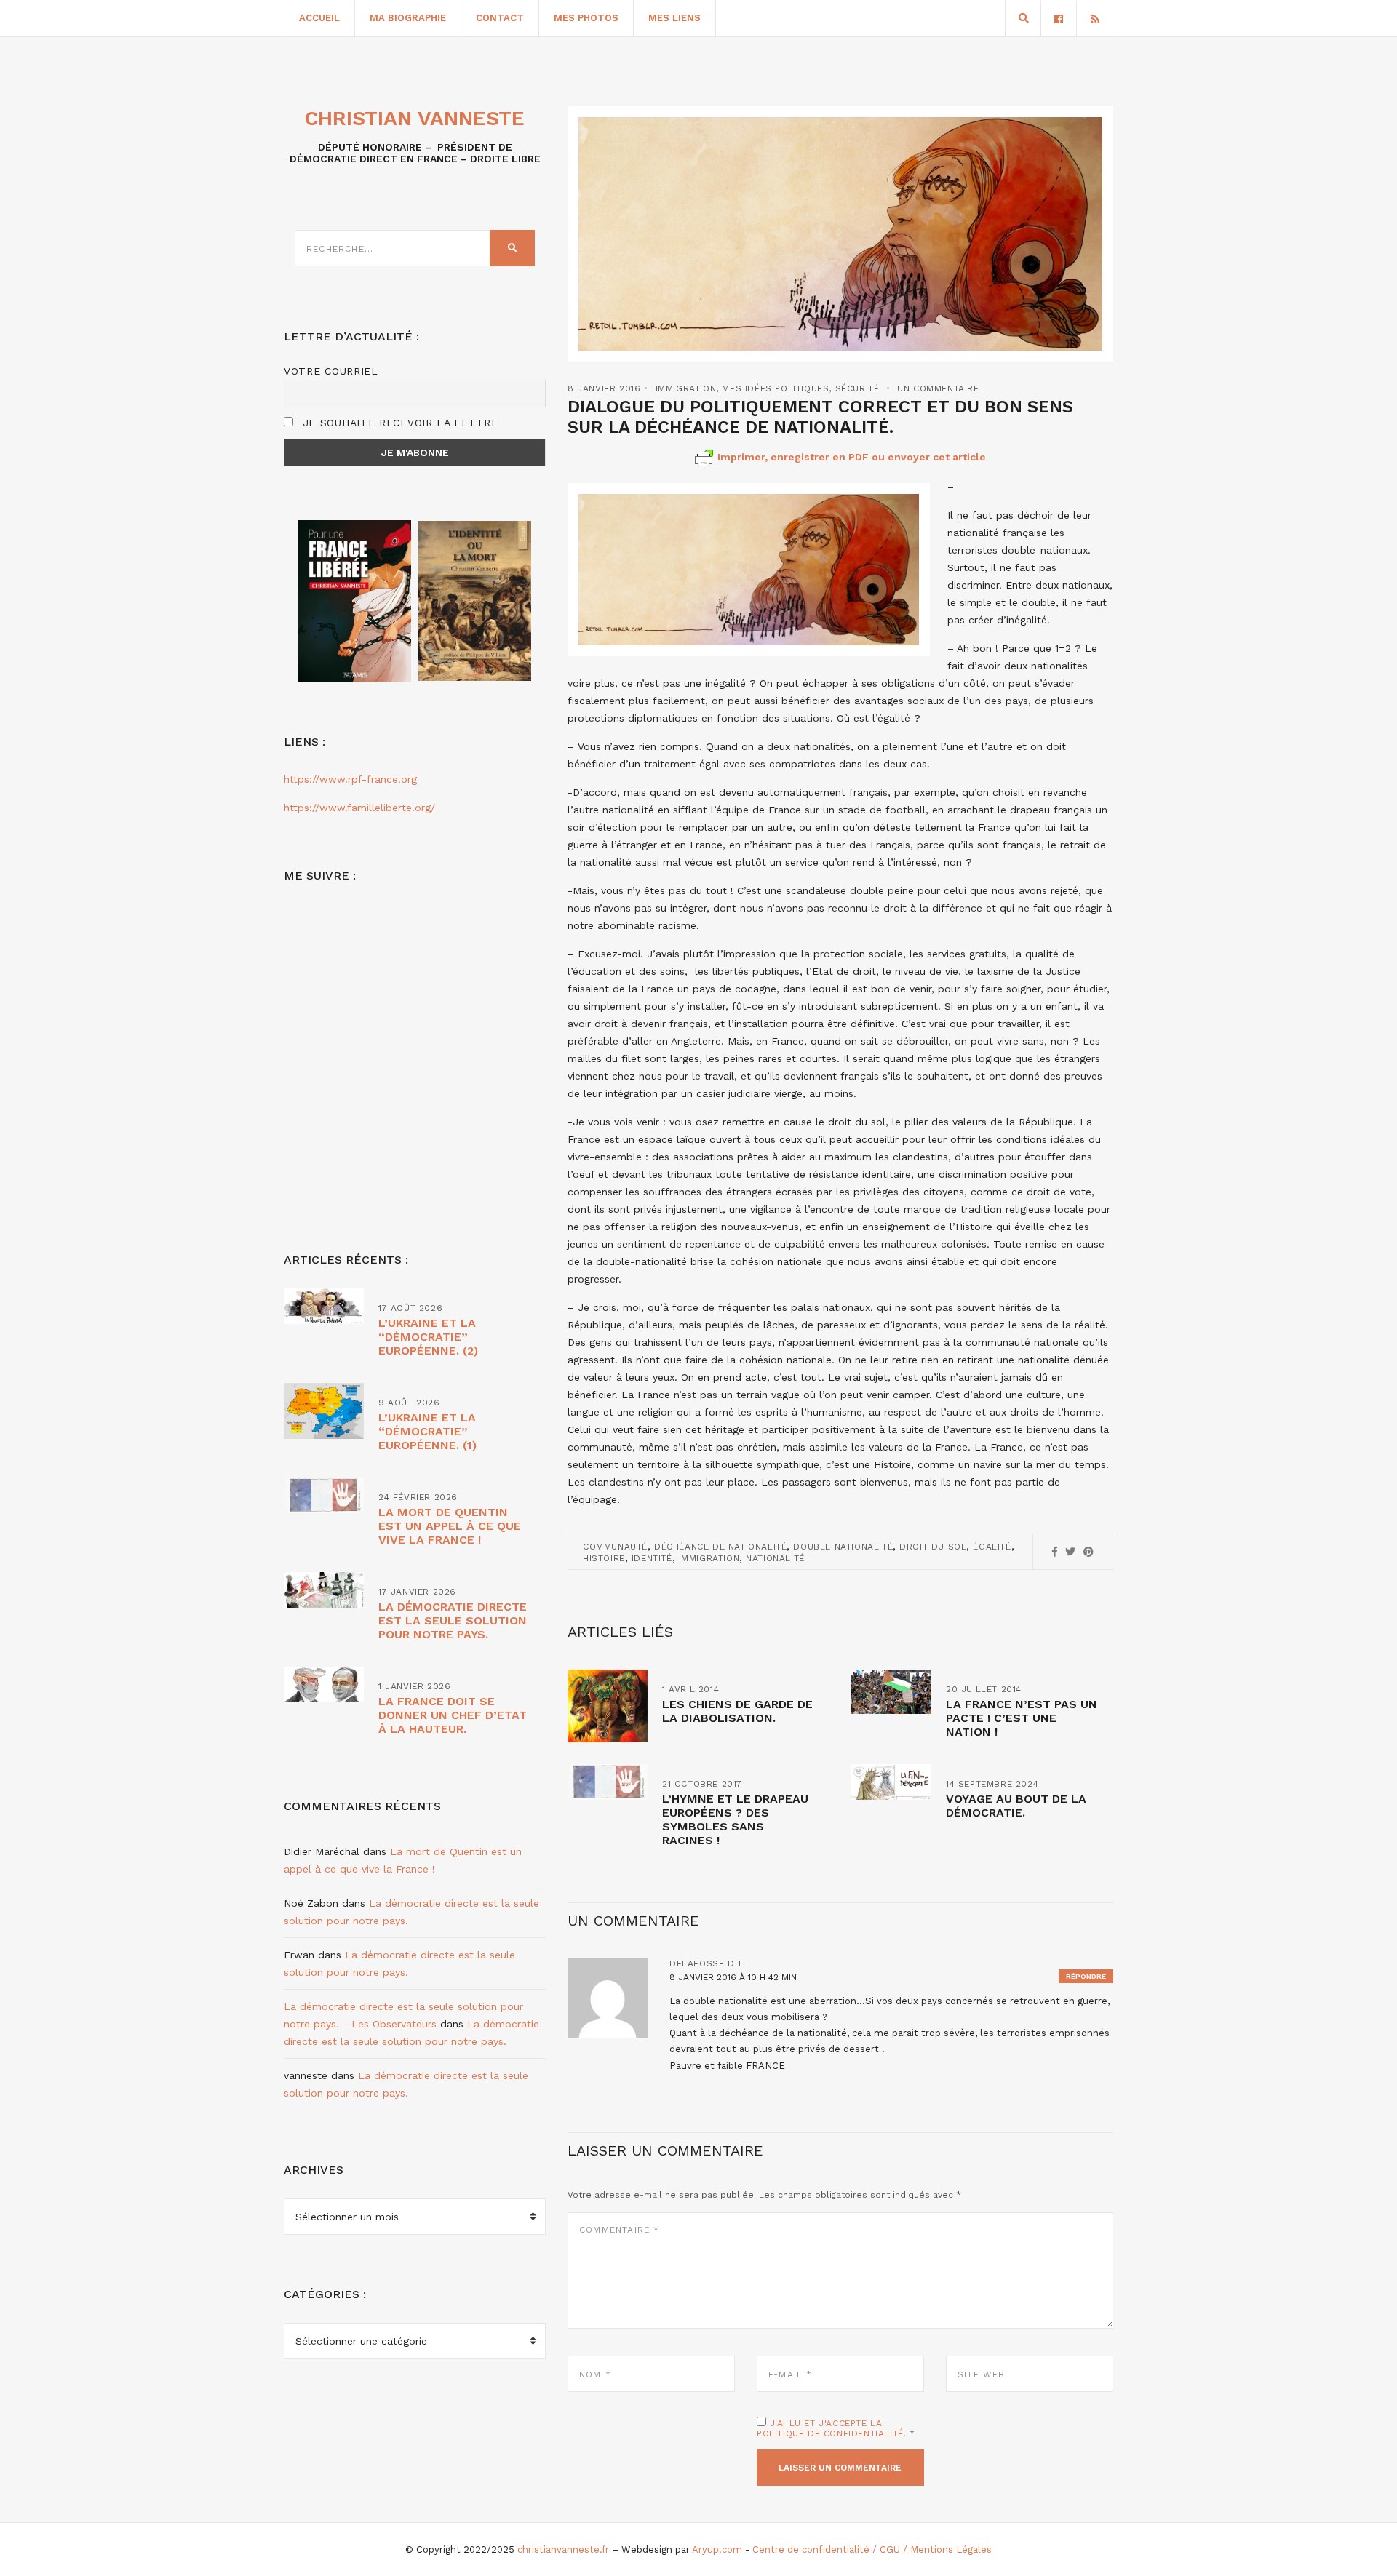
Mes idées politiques (775, 388)
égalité (992, 1547)
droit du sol (933, 1547)
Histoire (604, 1558)
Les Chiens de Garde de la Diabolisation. (737, 1711)
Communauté (615, 1547)
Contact (500, 18)
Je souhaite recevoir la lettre (398, 423)
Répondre (1086, 1976)
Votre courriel (331, 371)
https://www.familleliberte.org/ (359, 808)
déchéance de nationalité (720, 1547)
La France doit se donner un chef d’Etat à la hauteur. (453, 1715)
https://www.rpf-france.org (350, 779)
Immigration (686, 388)
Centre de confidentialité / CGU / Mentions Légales (872, 2549)
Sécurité (857, 388)
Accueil (319, 18)
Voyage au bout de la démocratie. (1016, 1806)
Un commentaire (938, 388)
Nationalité (775, 1558)
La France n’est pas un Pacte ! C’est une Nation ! (1022, 1718)
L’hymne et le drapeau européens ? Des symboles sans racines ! (735, 1819)
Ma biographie (408, 18)
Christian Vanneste (415, 118)
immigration (709, 1558)
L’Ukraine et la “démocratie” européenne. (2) (428, 1337)
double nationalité (843, 1547)
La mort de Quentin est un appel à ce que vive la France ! (450, 1526)
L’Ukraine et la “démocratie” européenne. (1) (427, 1431)
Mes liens (674, 18)
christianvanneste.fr (563, 2549)
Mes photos (586, 18)
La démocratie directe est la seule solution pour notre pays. (453, 1620)
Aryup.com (717, 2549)
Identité (652, 1558)
